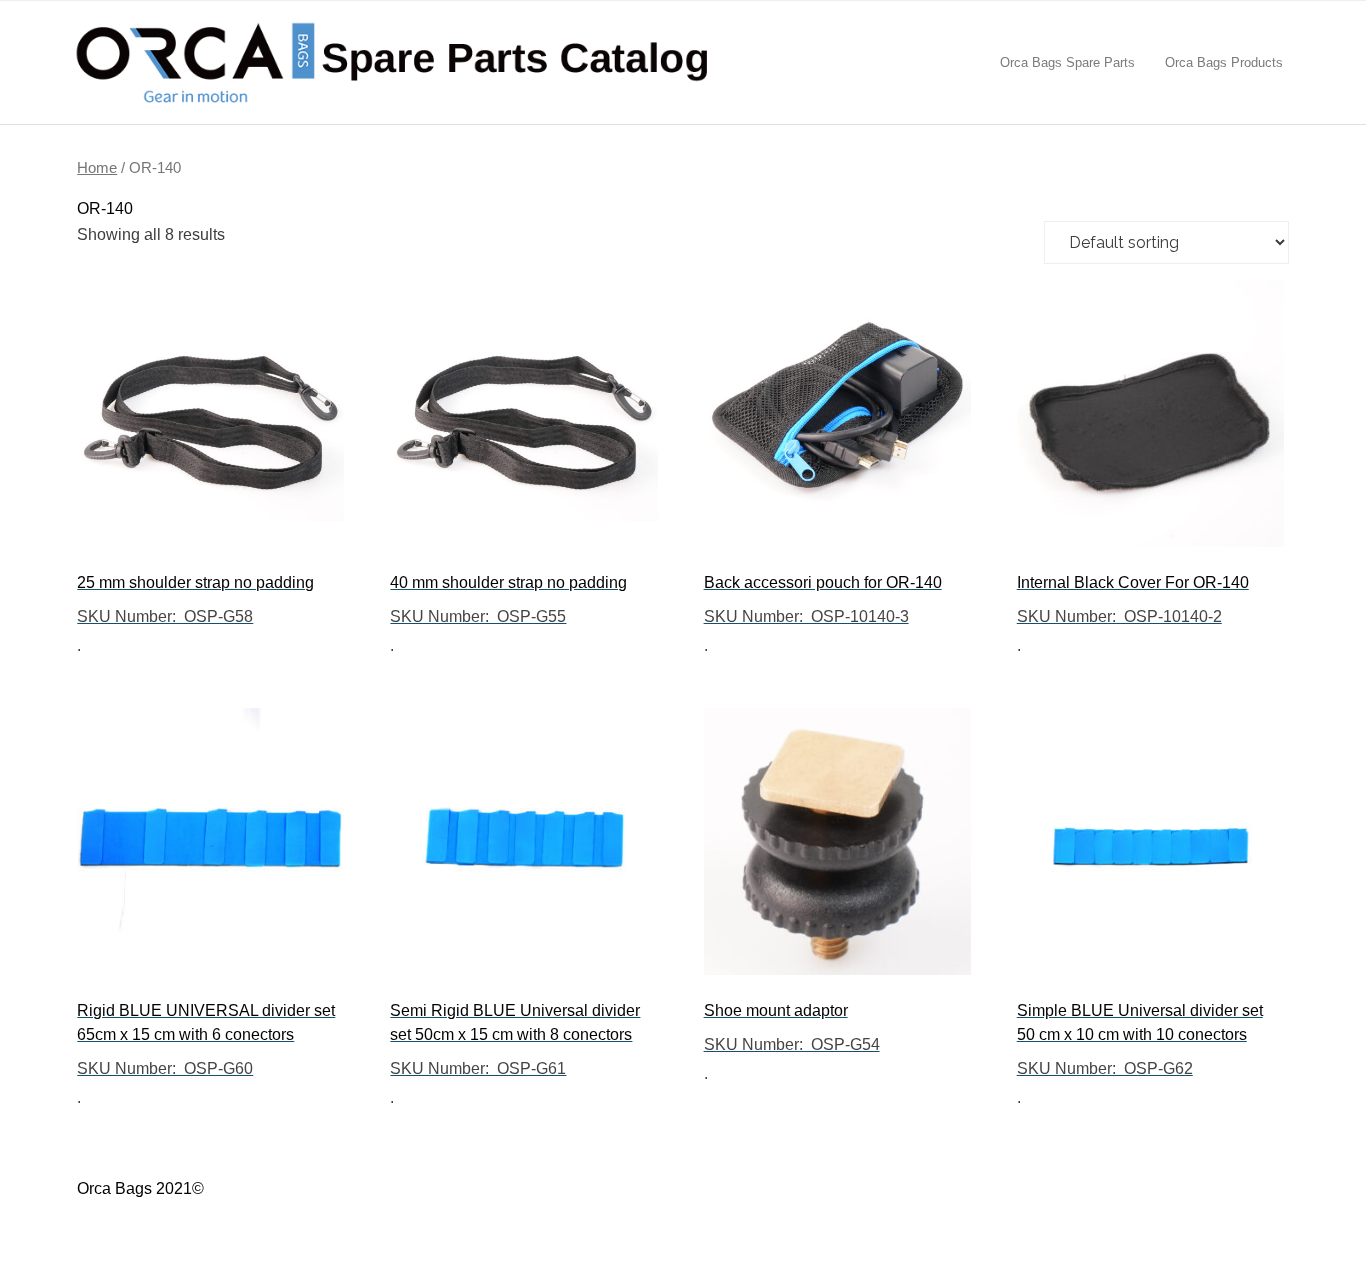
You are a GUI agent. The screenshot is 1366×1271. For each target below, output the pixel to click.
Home (97, 168)
